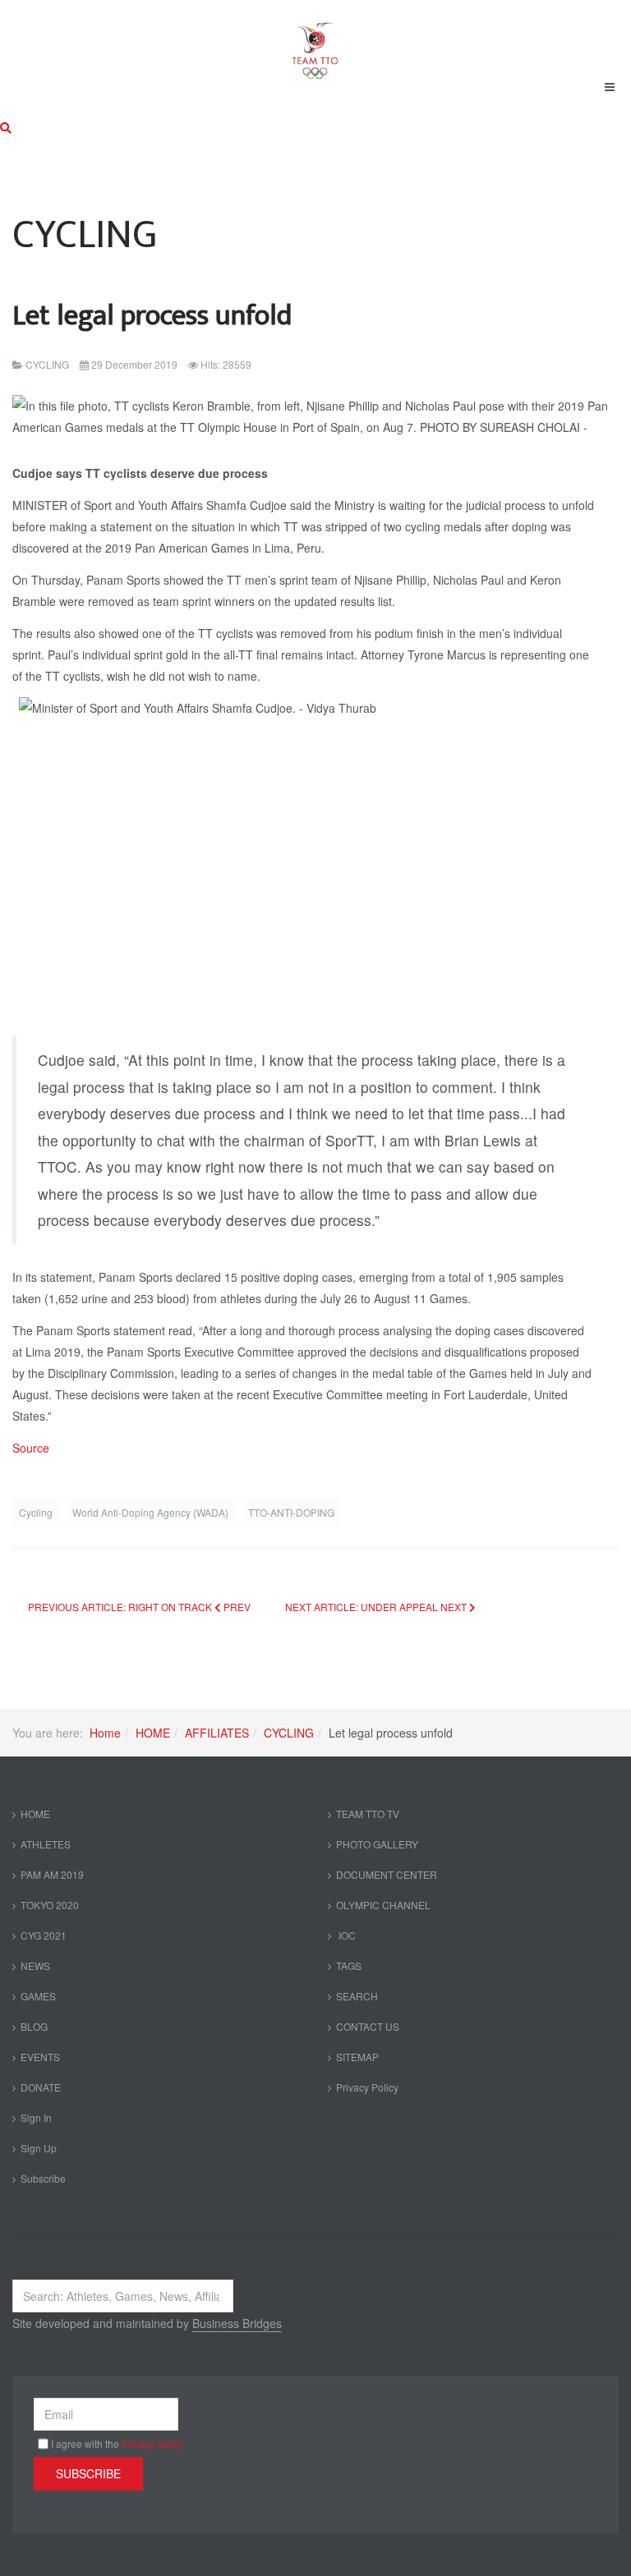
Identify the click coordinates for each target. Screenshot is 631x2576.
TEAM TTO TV (368, 1814)
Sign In (36, 2117)
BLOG (34, 2026)
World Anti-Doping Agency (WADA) (152, 1512)
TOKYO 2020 (50, 1905)
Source (31, 1448)
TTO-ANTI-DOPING (291, 1512)
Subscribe (43, 2178)
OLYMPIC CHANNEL (383, 1905)
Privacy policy (152, 2443)
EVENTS (40, 2057)
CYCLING (289, 1733)
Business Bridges (237, 2323)
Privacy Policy (367, 2087)
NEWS (35, 1965)
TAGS (349, 1965)
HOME (153, 1733)
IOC (346, 1935)
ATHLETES (46, 1844)
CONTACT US (368, 2026)
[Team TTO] (315, 43)
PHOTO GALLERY (377, 1844)
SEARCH (357, 1996)
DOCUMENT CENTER (387, 1874)
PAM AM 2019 (52, 1874)
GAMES (38, 1996)
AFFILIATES (217, 1733)
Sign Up (39, 2148)
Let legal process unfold (152, 316)
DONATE (41, 2087)
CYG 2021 (44, 1935)
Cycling (37, 1512)
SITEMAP (357, 2057)
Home (105, 1733)
